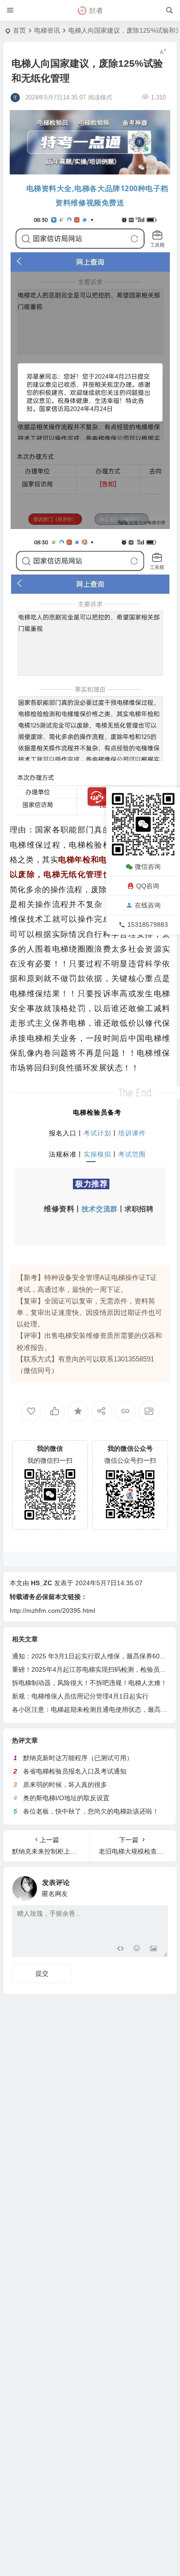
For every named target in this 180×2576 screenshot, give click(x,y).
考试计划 (97, 1133)
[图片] (153, 1949)
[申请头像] (159, 1886)
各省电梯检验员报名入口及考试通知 (75, 1771)
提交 (42, 1973)
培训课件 (132, 1133)
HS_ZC (42, 1583)
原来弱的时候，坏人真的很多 (65, 1785)
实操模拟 (97, 1154)
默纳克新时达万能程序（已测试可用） (78, 1758)
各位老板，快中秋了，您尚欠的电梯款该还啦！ (91, 1811)
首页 (19, 30)
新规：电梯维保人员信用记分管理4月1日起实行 (80, 1696)
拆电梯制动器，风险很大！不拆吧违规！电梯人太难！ (90, 1683)
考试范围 (132, 1154)
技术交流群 (100, 1209)
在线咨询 (148, 905)
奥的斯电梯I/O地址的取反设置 (66, 1798)
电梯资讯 (47, 30)
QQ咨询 (148, 886)
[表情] (137, 1949)
